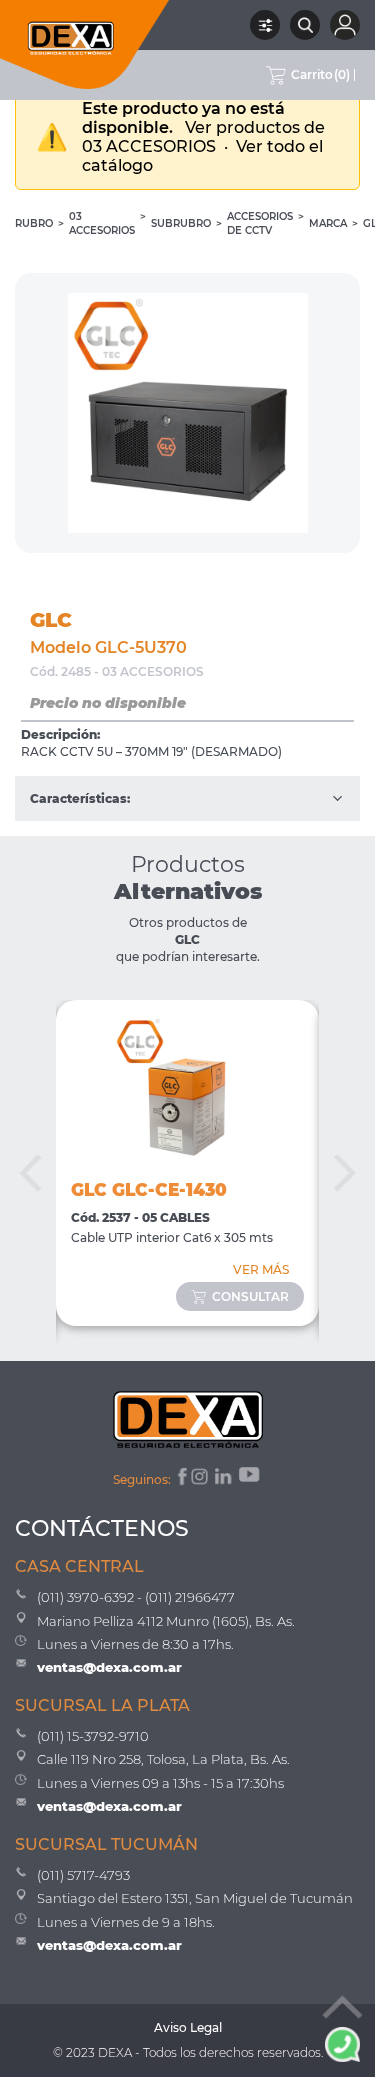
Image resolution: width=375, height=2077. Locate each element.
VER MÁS (261, 1269)
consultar (250, 1296)
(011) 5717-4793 (83, 1875)
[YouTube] (251, 1479)
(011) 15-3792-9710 (93, 1736)
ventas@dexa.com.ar (109, 1667)
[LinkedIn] (224, 1479)
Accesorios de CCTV (260, 223)
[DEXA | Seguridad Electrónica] (85, 44)
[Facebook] (180, 1479)
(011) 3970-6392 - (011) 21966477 (136, 1597)
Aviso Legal (188, 2027)
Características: (80, 798)
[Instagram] (201, 1479)
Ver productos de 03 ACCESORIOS (203, 137)
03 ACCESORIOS (102, 223)
